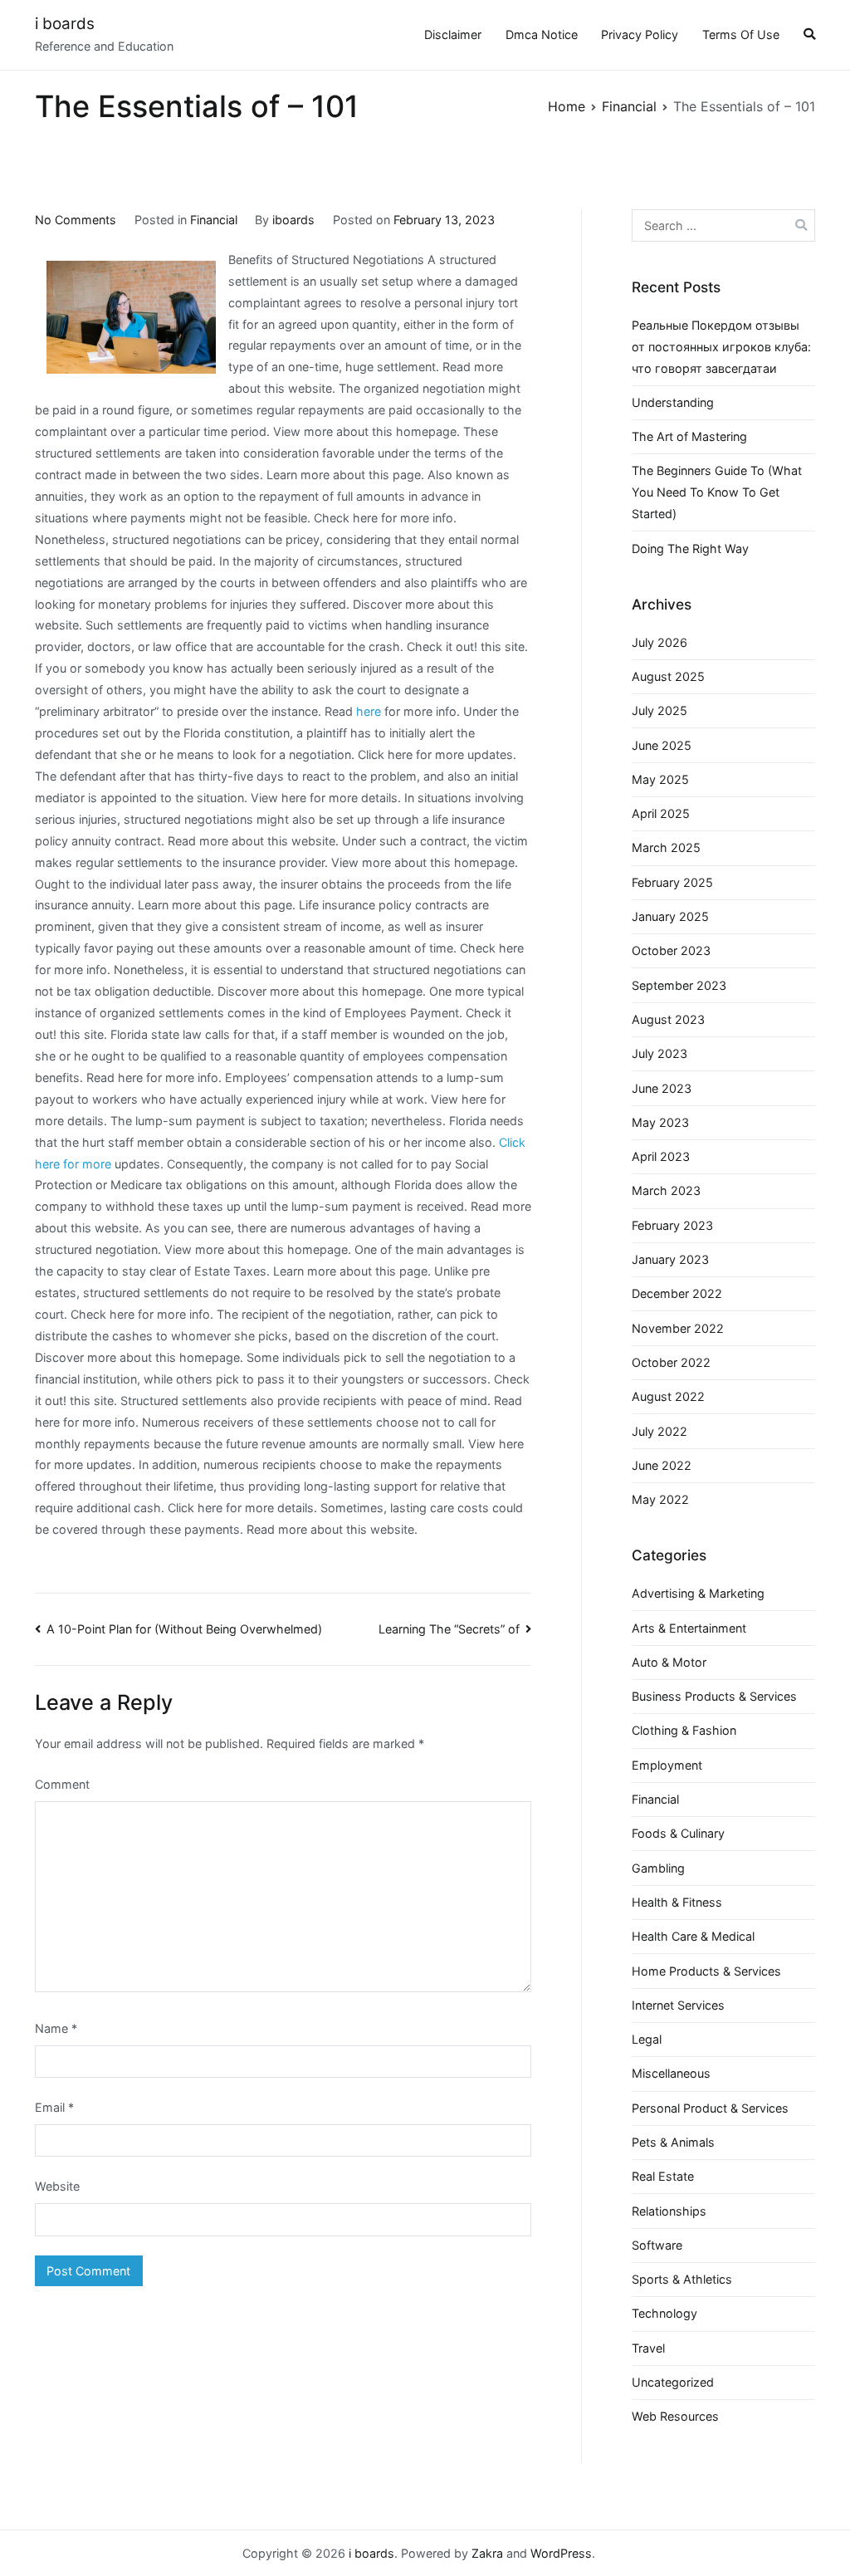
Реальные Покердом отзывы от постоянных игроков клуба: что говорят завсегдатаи (721, 347)
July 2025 (659, 710)
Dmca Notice (542, 34)
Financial (214, 220)
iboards (293, 220)
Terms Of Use (741, 34)
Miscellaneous (671, 2073)
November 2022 (678, 1328)
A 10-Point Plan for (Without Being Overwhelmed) (184, 1629)
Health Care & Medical (693, 1936)
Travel (648, 2348)
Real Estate (663, 2176)
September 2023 (679, 985)
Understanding (673, 402)
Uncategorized (673, 2382)
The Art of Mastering (689, 436)
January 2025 (670, 916)
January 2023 (670, 1259)
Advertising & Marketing (698, 1593)
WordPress (561, 2553)
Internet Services (678, 2005)
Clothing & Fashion (684, 1730)
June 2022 (662, 1465)
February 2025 (672, 882)
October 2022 (671, 1362)
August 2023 (668, 1019)
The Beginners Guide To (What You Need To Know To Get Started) (717, 492)
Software (657, 2245)
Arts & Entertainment (689, 1628)
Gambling (658, 1868)
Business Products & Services (714, 1696)
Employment (667, 1765)
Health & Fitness (677, 1902)
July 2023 (659, 1053)
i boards (65, 24)
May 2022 (660, 1499)
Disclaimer (453, 34)
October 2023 (671, 950)
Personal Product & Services (710, 2108)
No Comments (76, 220)
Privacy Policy (640, 34)
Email (54, 2107)
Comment (62, 1784)
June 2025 (662, 745)
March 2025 (666, 847)
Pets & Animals (673, 2142)
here (369, 711)
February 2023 (672, 1225)
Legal (647, 2039)
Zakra (487, 2553)
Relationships (669, 2211)
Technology (664, 2313)
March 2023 (666, 1190)
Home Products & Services (706, 1971)
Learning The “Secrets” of (449, 1629)
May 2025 (660, 779)
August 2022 (668, 1396)
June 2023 (662, 1088)
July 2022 (659, 1431)
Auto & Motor (669, 1662)
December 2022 (677, 1293)
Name (56, 2028)
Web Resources (675, 2416)
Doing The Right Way (690, 549)
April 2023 (661, 1156)
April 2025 (661, 813)
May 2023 (660, 1122)
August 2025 (668, 676)
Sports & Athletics (682, 2279)
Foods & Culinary (678, 1833)
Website (57, 2186)
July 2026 (659, 642)
